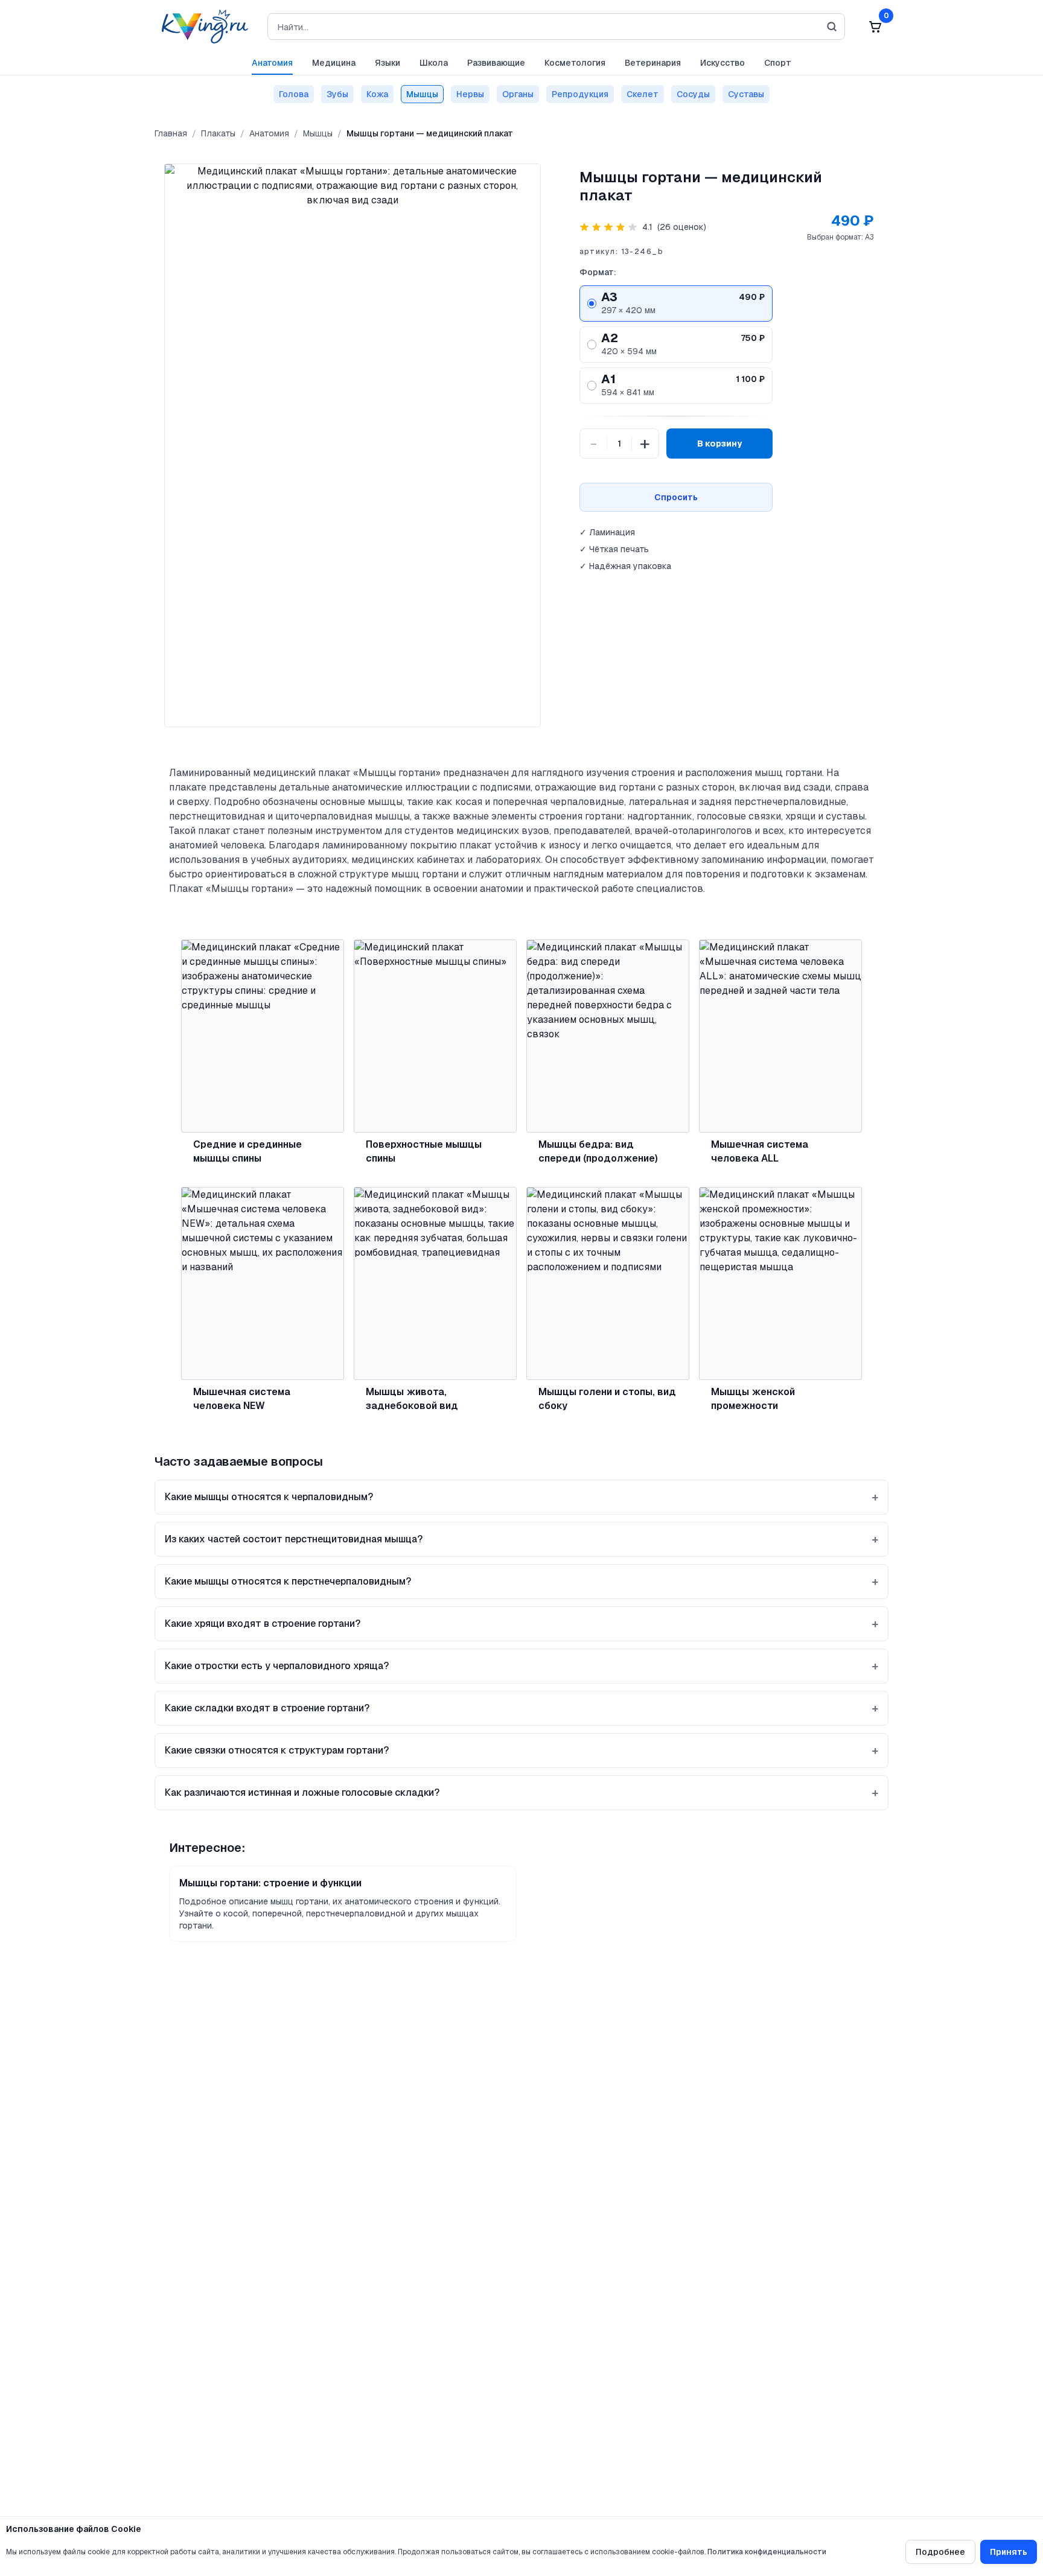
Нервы (470, 94)
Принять (1009, 2552)
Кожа (377, 94)
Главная (171, 133)
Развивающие (496, 63)
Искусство (722, 63)
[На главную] (201, 27)
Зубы (337, 94)
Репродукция (580, 94)
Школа (434, 63)
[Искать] (832, 27)
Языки (388, 63)
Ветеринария (653, 63)
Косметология (575, 63)
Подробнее (940, 2552)
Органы (518, 94)
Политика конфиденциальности (767, 2552)
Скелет (643, 94)
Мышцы (422, 94)
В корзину (719, 444)
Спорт (778, 63)
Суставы (746, 94)
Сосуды (693, 94)
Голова (294, 94)
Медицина (334, 63)
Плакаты (218, 133)
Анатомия (272, 63)
